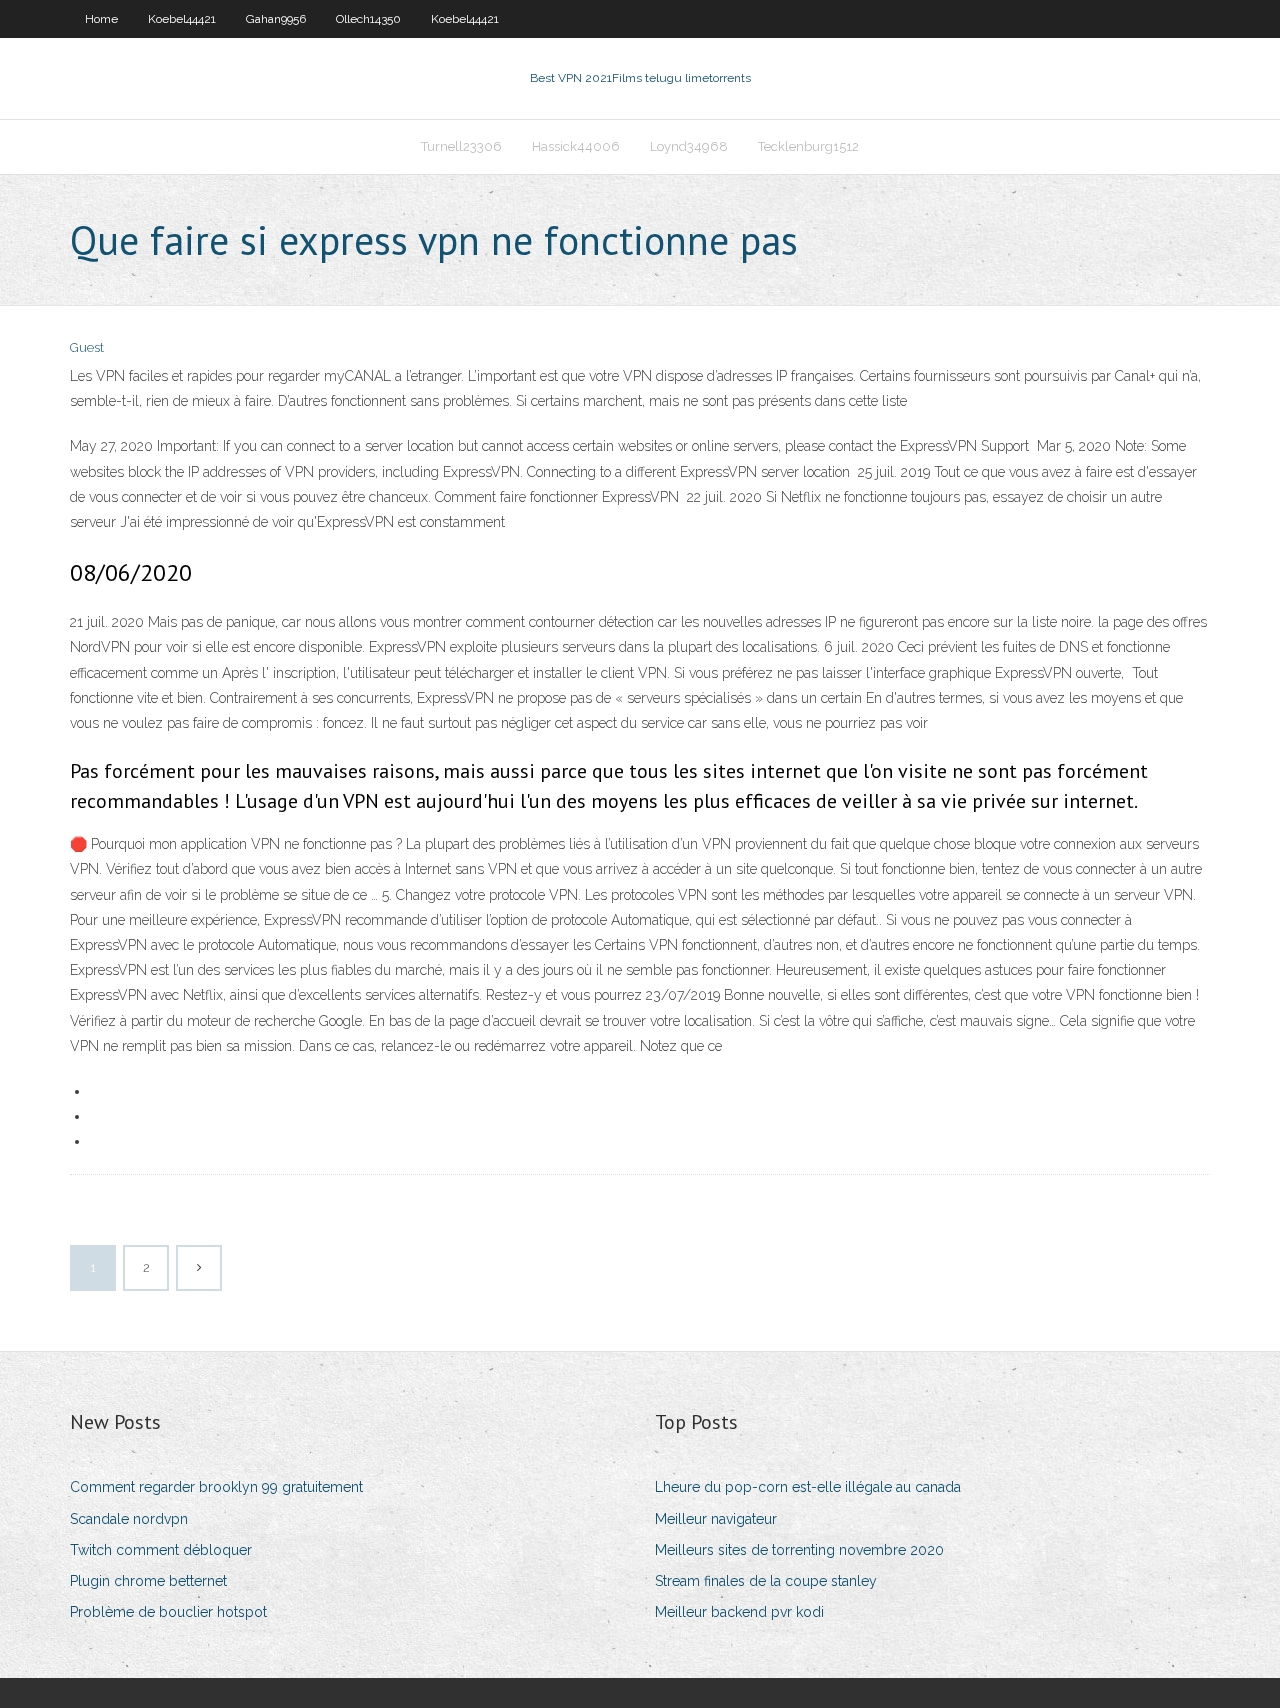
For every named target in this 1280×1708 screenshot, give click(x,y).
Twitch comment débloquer (161, 1550)
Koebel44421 (182, 19)
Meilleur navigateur (716, 1519)
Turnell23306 (461, 146)
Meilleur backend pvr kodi (739, 1612)
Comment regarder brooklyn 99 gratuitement (216, 1487)
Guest (87, 347)
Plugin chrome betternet (148, 1581)
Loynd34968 (689, 146)
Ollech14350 (368, 19)
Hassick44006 (576, 146)
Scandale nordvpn (129, 1519)
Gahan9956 (276, 19)
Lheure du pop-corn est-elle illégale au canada (808, 1487)
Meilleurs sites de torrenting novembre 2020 (799, 1550)
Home (101, 19)
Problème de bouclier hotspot (168, 1612)
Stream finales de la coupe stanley (766, 1581)
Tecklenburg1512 (808, 146)
